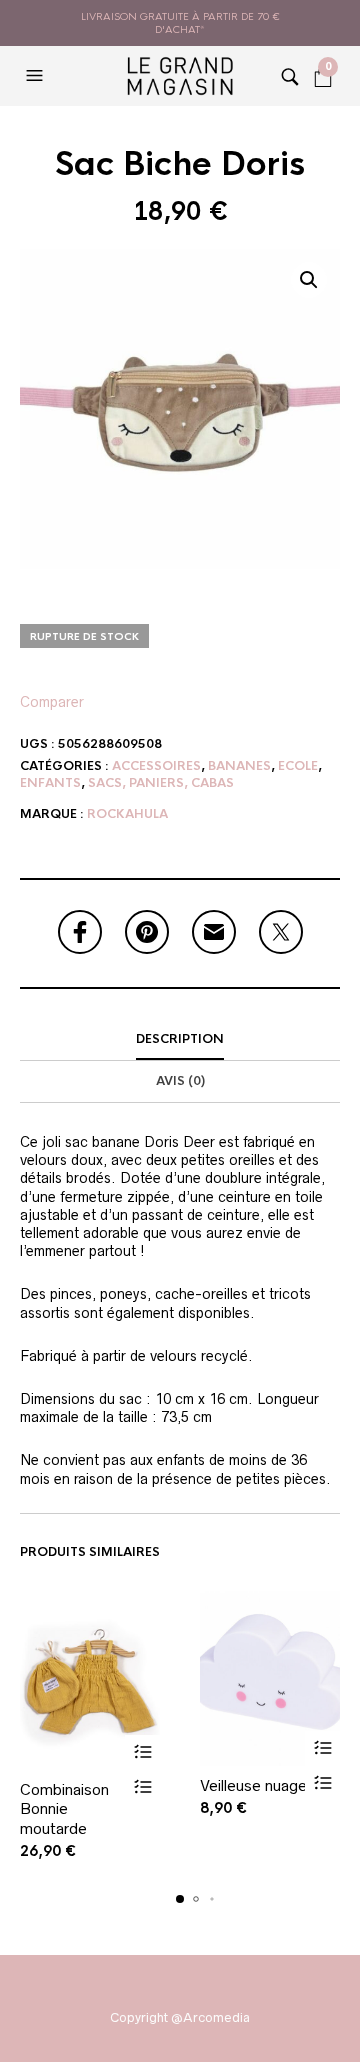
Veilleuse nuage (253, 1785)
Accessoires (156, 766)
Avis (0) (180, 1081)
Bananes (239, 766)
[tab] (180, 1040)
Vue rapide (142, 1787)
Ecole (298, 766)
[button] (37, 76)
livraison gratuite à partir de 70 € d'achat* (180, 23)
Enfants (50, 783)
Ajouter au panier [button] (142, 1752)
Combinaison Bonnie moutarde (64, 1809)
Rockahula (127, 814)
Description (180, 1039)
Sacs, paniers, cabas (161, 783)
